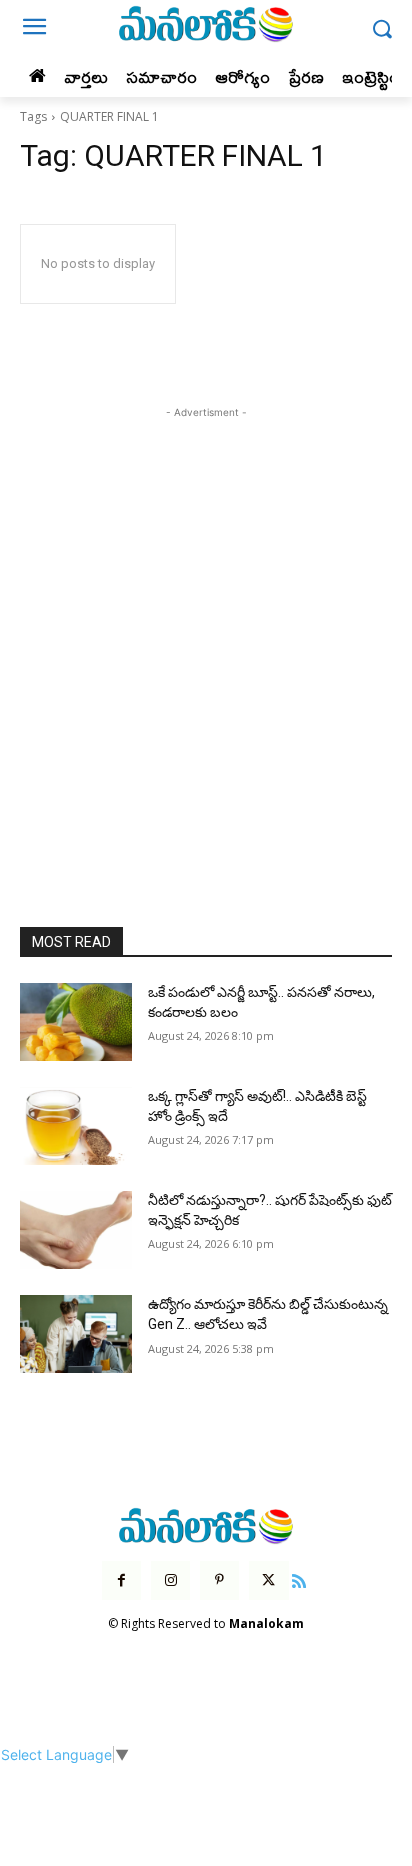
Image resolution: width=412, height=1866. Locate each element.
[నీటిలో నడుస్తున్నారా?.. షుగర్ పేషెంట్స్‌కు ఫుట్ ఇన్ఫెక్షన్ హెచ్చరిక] (76, 1230)
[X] (268, 1580)
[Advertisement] (206, 629)
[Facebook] (121, 1580)
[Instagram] (170, 1580)
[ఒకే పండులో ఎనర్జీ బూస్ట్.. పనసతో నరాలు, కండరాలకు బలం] (76, 1022)
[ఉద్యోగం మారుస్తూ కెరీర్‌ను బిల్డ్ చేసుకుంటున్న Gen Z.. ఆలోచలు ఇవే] (76, 1334)
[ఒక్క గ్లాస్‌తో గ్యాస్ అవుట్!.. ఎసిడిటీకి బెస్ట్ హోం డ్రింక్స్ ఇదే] (76, 1126)
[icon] (300, 1578)
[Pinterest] (219, 1580)
